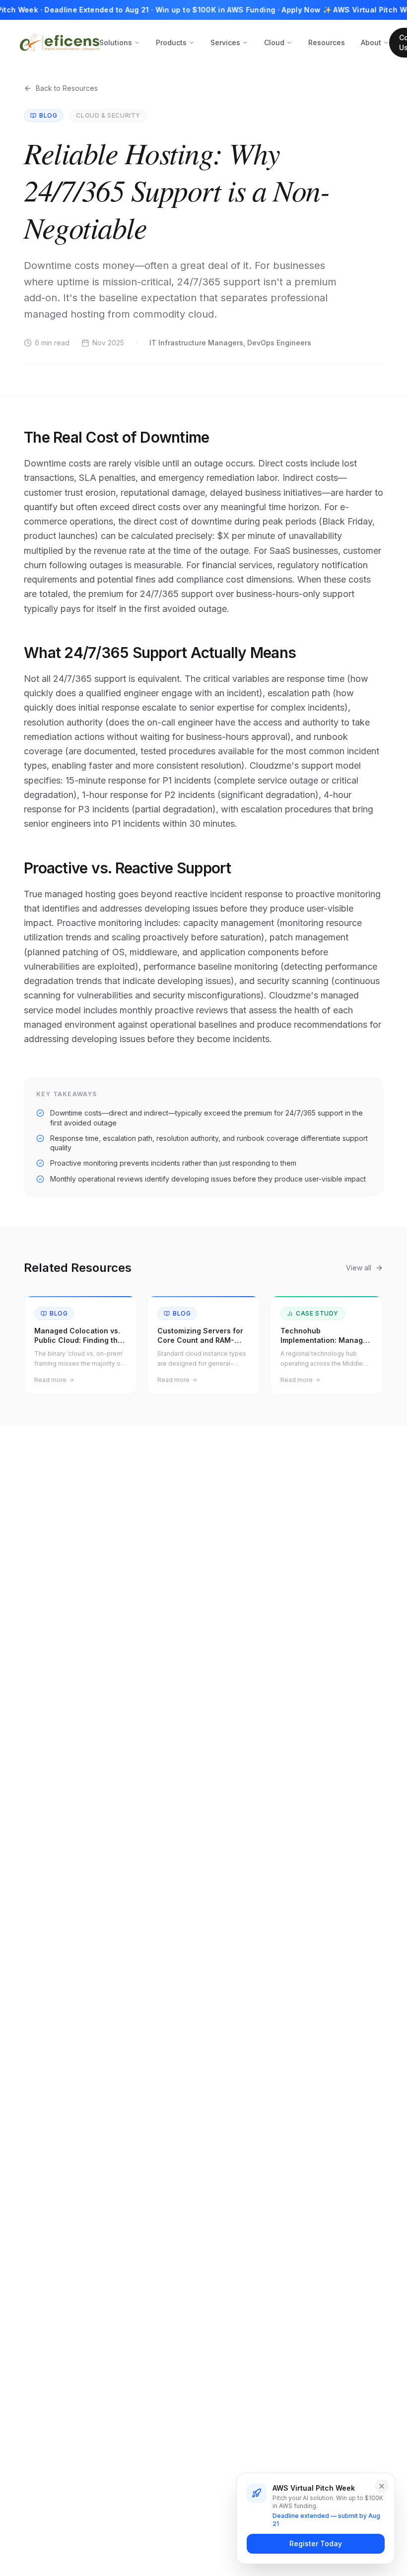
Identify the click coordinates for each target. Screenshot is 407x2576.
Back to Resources (67, 88)
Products (171, 42)
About (371, 42)
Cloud (274, 42)
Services (225, 42)
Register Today (316, 2543)
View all (359, 1268)
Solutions (116, 42)
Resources (327, 42)
